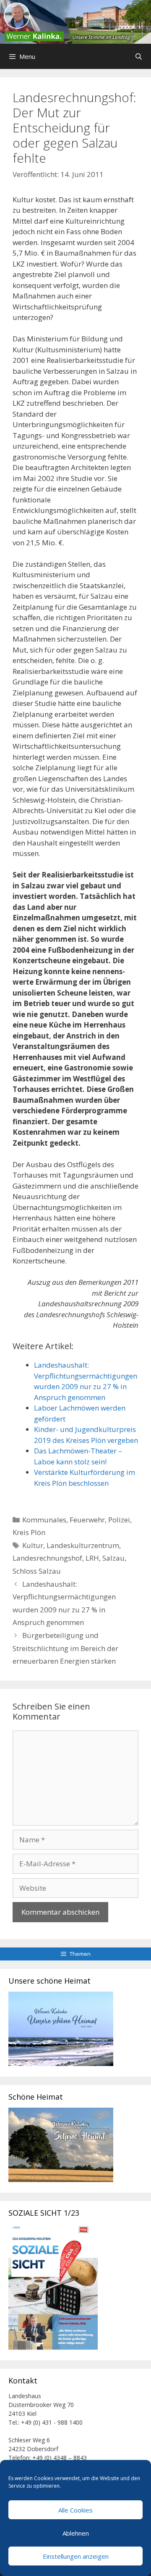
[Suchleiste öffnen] (139, 56)
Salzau (113, 1558)
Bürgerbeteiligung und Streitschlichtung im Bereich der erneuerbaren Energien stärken (65, 1648)
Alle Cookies (75, 2510)
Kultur (33, 1545)
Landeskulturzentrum (83, 1545)
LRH (92, 1558)
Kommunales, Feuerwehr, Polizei (76, 1520)
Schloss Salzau (37, 1571)
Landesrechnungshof (47, 1558)
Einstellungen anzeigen (76, 2556)
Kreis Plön (29, 1532)
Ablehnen (76, 2533)
